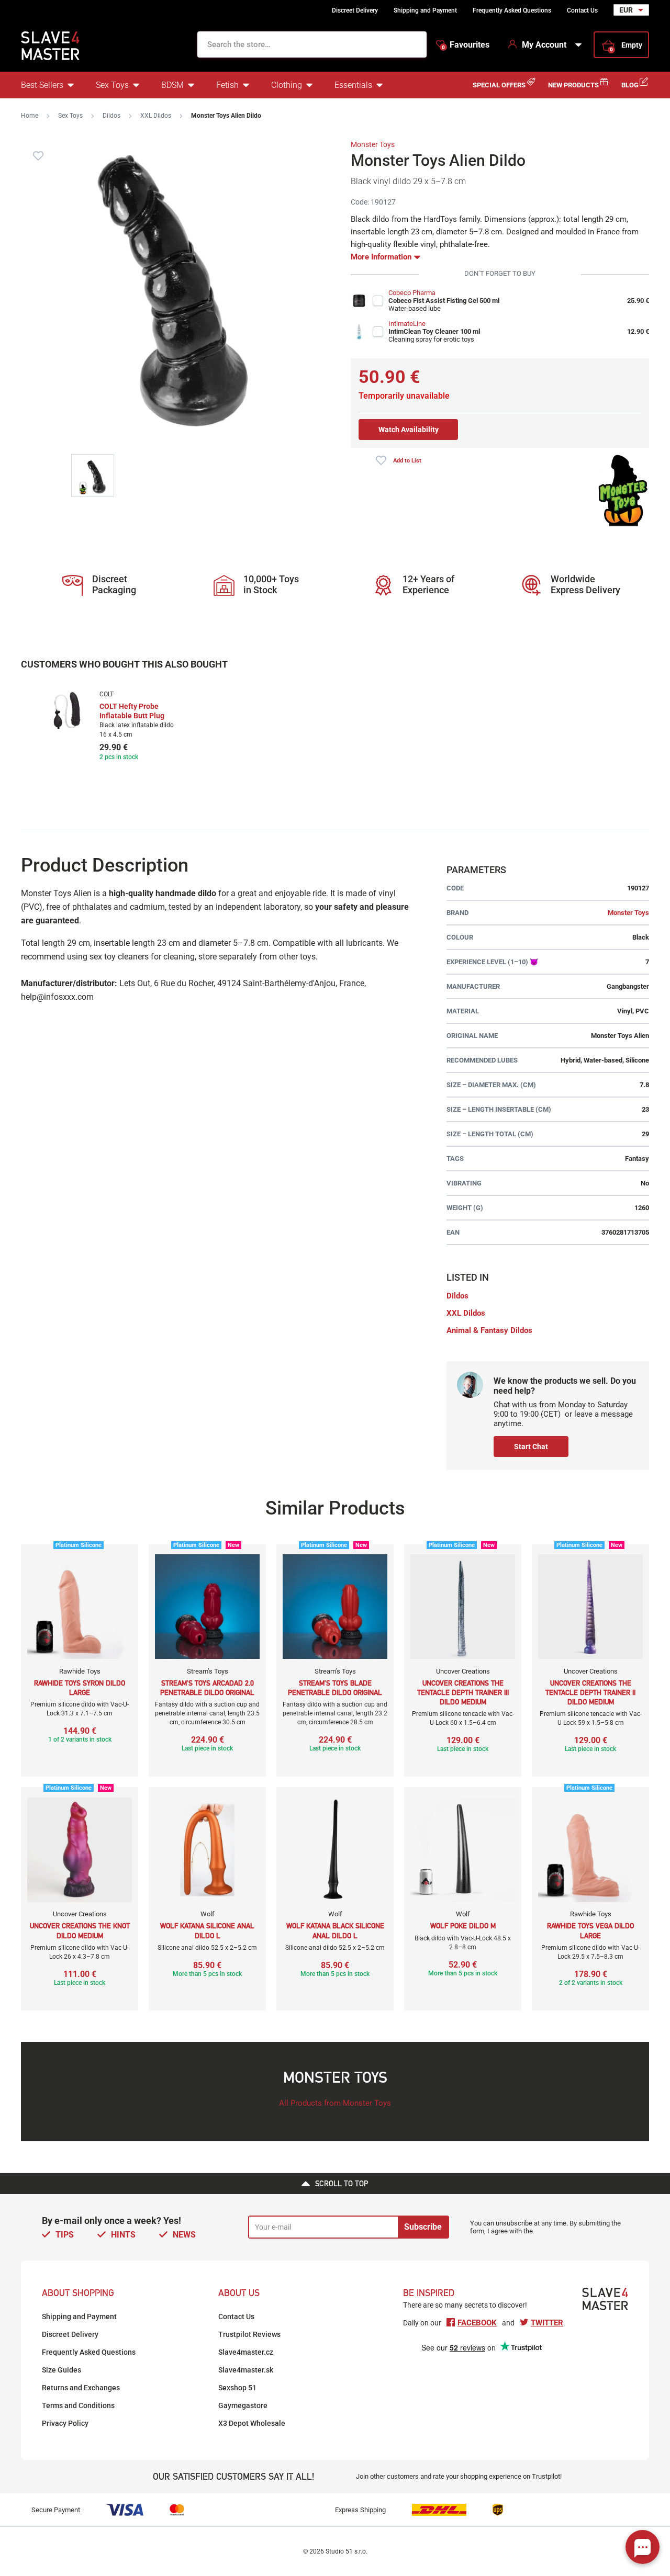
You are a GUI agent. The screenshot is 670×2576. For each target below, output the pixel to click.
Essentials (353, 85)
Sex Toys (112, 85)
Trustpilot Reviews (249, 2334)
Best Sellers (42, 85)
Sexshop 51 (237, 2388)
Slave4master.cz (246, 2352)
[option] (111, 727)
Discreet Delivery (355, 10)
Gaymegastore (243, 2405)
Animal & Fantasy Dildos (489, 1330)
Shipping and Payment (425, 10)
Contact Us (582, 10)
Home (30, 116)
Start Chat (531, 1447)
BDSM (172, 85)
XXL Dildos (156, 116)
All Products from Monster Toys (335, 2103)
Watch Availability (409, 430)
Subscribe (423, 2227)
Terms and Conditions (78, 2405)
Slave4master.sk (246, 2370)
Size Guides (62, 2370)
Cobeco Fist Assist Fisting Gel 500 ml (444, 301)
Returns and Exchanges (81, 2388)
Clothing (287, 85)
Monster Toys (373, 144)
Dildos (111, 116)
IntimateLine (407, 324)
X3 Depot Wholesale (252, 2423)
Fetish (227, 85)
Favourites (466, 45)
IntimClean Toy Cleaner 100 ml (434, 331)
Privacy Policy (65, 2423)
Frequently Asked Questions (512, 10)
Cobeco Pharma (412, 293)
